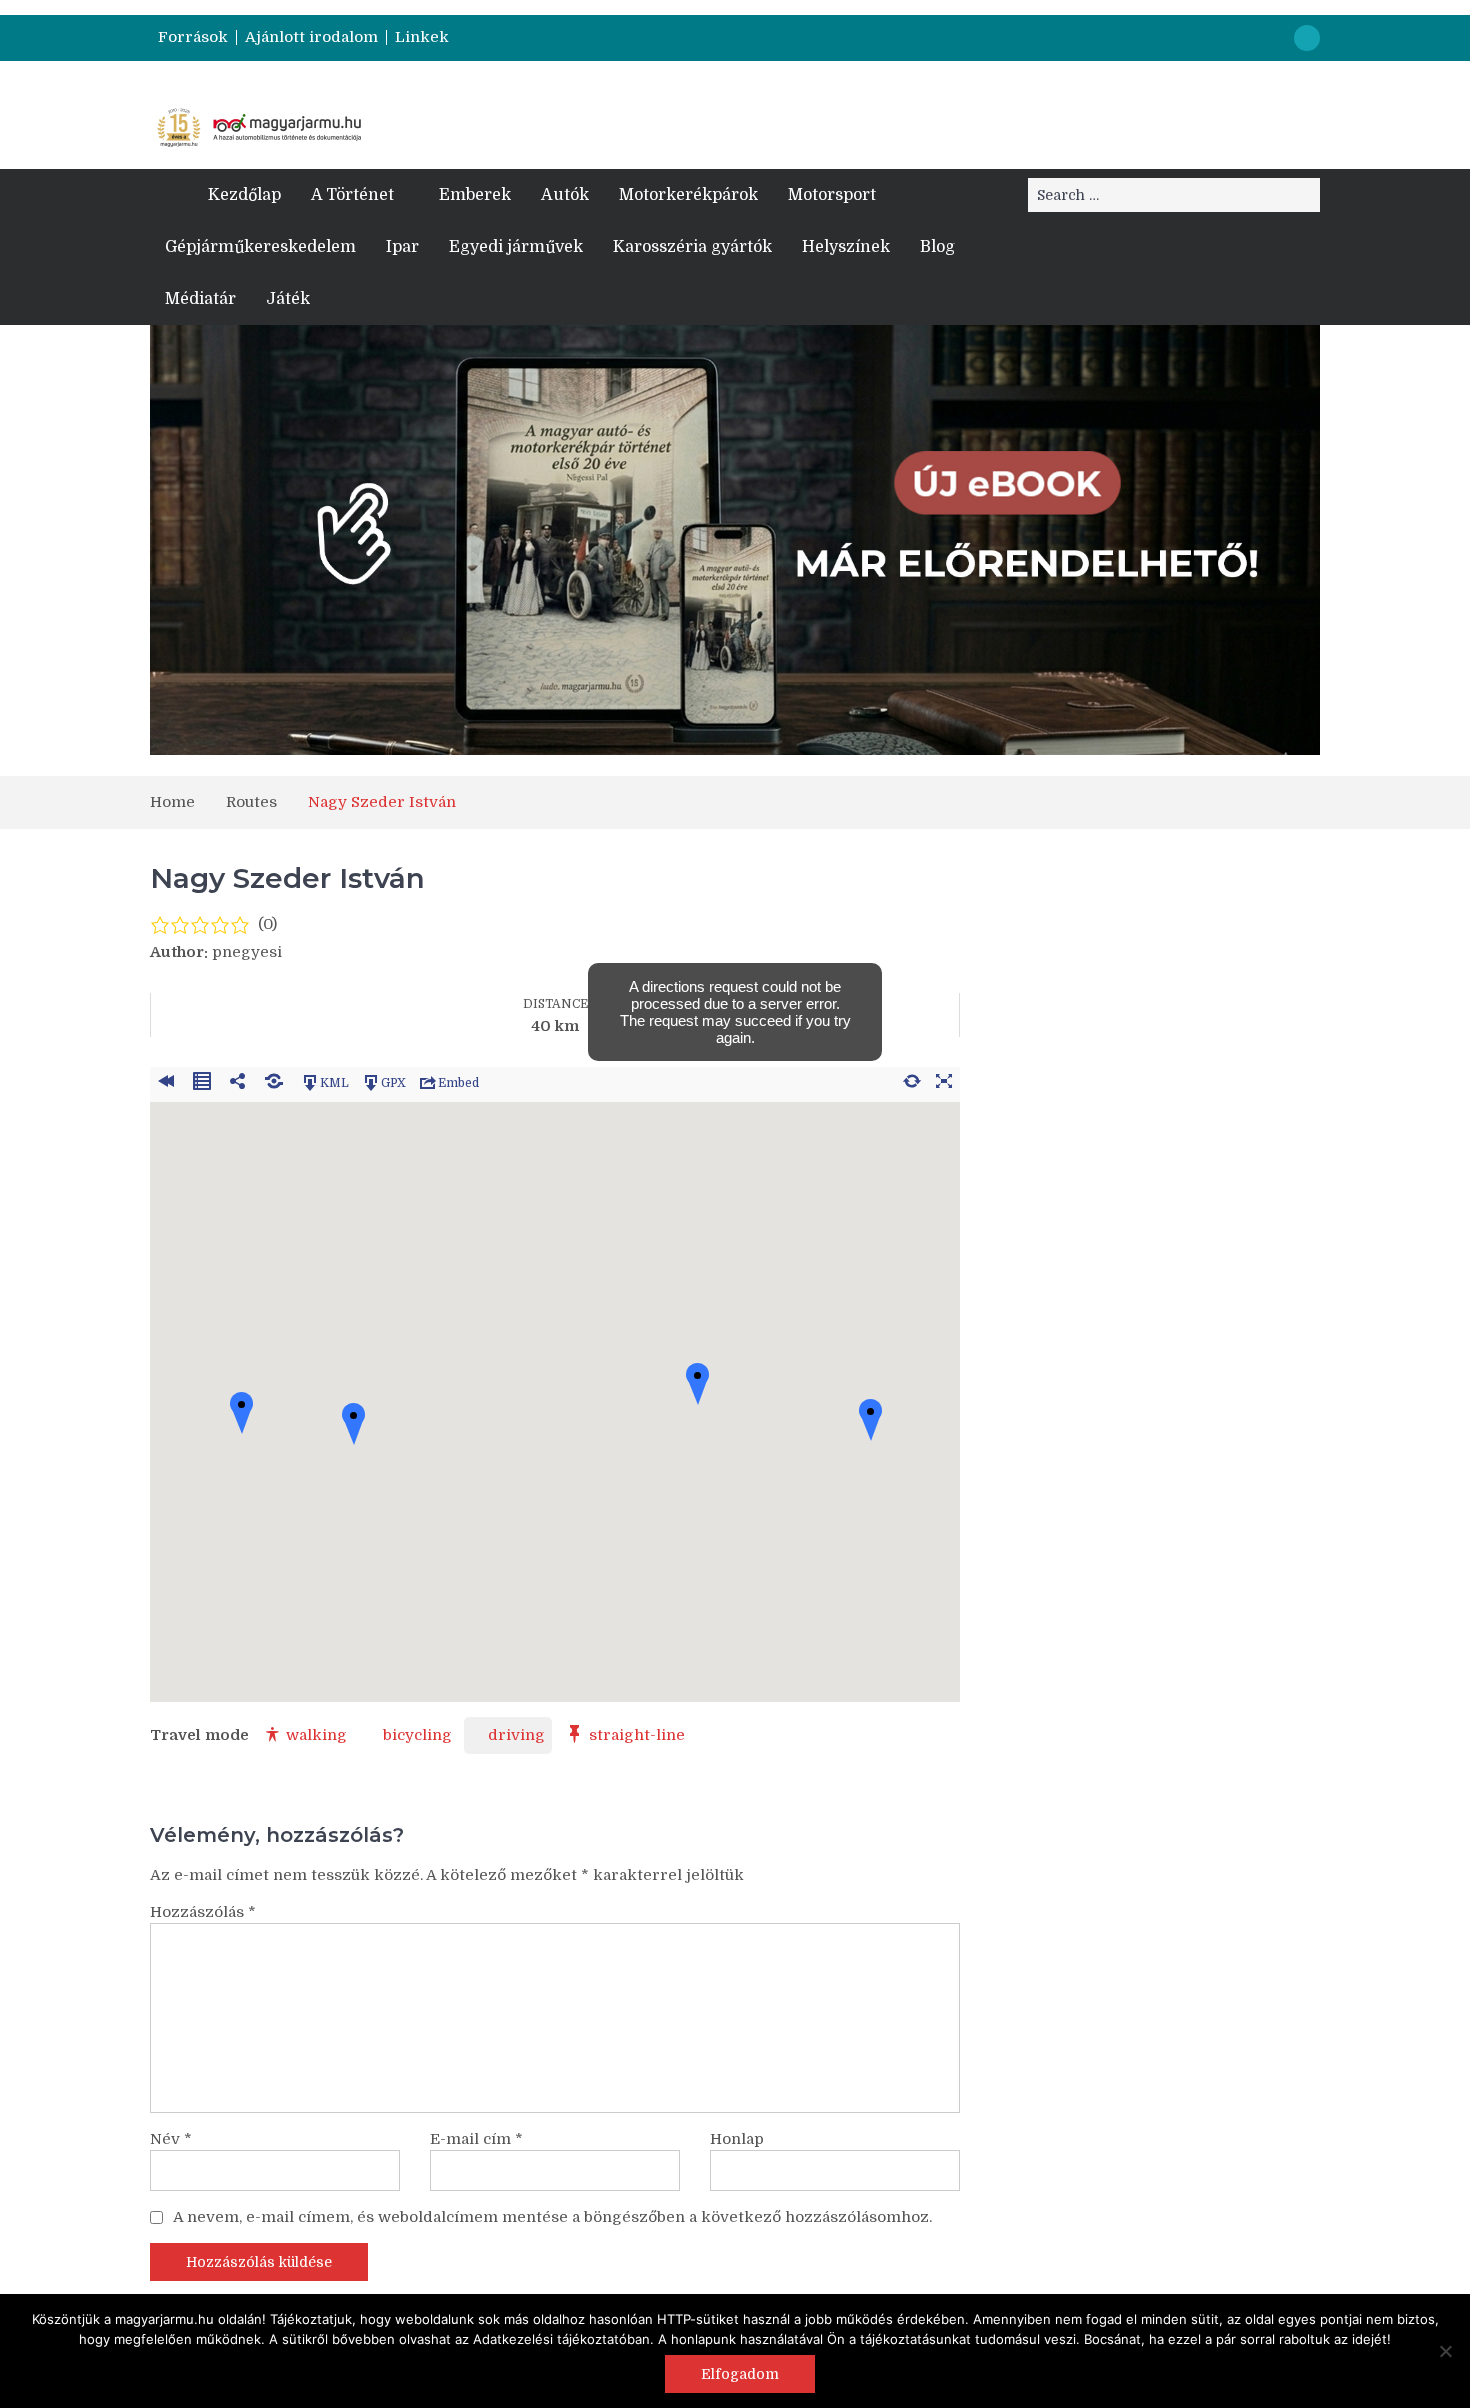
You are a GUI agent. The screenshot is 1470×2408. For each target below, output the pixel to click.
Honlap (737, 2139)
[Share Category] (274, 1078)
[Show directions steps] (202, 1078)
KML (334, 1082)
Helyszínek (846, 247)
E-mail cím (476, 2139)
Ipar (402, 247)
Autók (565, 195)
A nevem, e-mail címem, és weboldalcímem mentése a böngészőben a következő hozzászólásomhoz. (552, 2217)
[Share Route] (238, 1078)
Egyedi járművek (516, 247)
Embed (458, 1082)
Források (193, 37)
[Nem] (1445, 2351)
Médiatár (200, 299)
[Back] (166, 1078)
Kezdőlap (244, 195)
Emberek (475, 195)
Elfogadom (740, 2374)
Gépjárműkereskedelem (260, 247)
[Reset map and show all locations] (912, 1078)
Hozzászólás (203, 1912)
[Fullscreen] (944, 1078)
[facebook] (1307, 38)
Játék (288, 299)
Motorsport (832, 195)
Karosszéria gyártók (692, 247)
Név (171, 2139)
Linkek (422, 37)
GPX (393, 1082)
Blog (937, 247)
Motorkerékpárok (688, 195)
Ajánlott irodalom (311, 37)
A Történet (352, 195)
